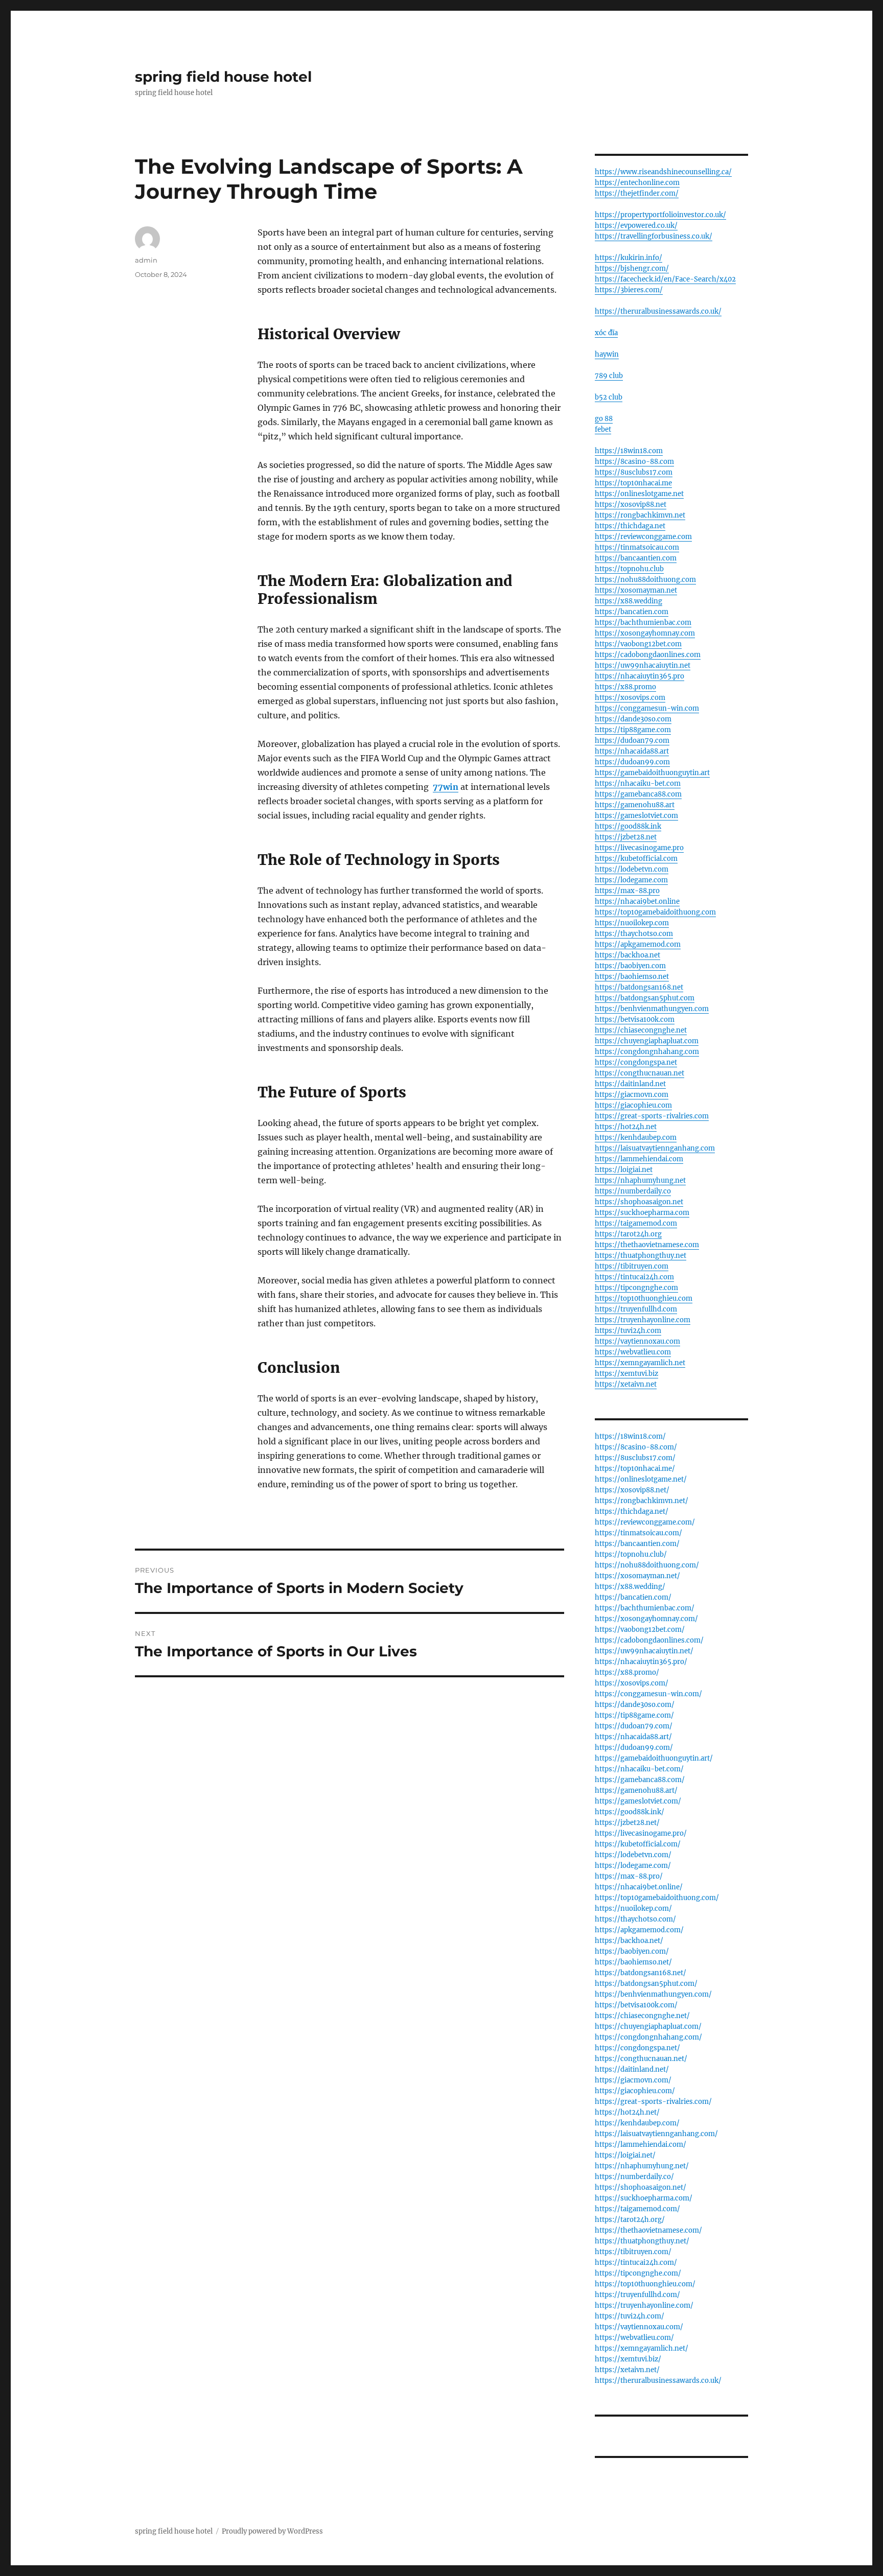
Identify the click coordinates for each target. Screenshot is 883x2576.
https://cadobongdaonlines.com (648, 655)
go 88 (604, 419)
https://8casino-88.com (634, 462)
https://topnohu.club (629, 569)
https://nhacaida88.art (632, 751)
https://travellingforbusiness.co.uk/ (654, 236)
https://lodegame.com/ (633, 1866)
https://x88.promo (625, 687)
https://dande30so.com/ (635, 1705)
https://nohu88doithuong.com (645, 580)
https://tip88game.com (633, 730)
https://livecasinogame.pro (639, 848)
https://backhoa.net (628, 955)
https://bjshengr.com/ (632, 268)
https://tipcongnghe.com (636, 1288)
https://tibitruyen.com (632, 1266)
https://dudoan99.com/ (634, 1748)
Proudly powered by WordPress (272, 2531)
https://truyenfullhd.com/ (637, 2295)
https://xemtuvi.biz (626, 1374)
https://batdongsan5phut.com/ (646, 1984)
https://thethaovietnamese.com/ (648, 2230)
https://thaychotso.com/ (635, 1919)
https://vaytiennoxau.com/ (639, 2327)
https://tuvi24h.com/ (630, 2316)
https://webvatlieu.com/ (634, 2338)
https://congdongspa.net (636, 1062)
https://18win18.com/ (630, 1436)
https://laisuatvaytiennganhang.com (655, 1148)
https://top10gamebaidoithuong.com (655, 912)
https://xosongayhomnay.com (645, 633)
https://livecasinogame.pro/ (641, 1833)
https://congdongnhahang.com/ (648, 2037)
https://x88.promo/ (627, 1672)
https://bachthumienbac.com (643, 623)
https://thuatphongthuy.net (641, 1256)
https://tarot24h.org (628, 1234)
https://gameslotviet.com (636, 816)
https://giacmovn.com (632, 1095)
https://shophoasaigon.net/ (641, 2187)
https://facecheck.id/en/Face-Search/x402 (665, 279)
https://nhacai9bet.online (637, 901)
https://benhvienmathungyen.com (652, 1009)
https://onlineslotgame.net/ (641, 1479)
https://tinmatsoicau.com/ (638, 1533)
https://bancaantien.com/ (637, 1544)
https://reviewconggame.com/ (645, 1522)
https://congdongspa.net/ (637, 2048)
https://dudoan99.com (632, 762)
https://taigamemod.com (636, 1223)
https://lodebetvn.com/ (633, 1855)
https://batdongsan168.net (639, 987)
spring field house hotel (223, 77)
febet (603, 429)
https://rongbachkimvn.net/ (642, 1501)
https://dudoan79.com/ (634, 1726)
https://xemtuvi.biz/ (628, 2359)
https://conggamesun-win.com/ (648, 1694)
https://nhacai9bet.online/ (639, 1887)
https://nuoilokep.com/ (633, 1908)
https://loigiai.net (624, 1170)
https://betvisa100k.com (635, 1020)
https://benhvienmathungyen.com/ (653, 1994)
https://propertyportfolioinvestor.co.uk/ (660, 215)
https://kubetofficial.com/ (638, 1844)
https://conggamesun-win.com (647, 708)
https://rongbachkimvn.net (640, 515)
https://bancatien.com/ (633, 1597)
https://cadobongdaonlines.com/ (649, 1640)
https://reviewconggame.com (643, 537)
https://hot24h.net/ (627, 2112)
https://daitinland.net (630, 1084)
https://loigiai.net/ (625, 2155)
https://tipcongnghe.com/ (638, 2273)
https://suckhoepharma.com (642, 1213)
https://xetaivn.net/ (627, 2370)
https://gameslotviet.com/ (638, 1801)
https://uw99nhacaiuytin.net (643, 665)
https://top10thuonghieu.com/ (645, 2284)
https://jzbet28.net (626, 837)
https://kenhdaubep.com (636, 1138)
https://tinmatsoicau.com (637, 547)
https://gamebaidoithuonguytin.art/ (654, 1758)
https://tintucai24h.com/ (636, 2263)
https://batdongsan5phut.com (645, 998)
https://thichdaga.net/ (632, 1512)
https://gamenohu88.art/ (636, 1790)
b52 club (609, 397)
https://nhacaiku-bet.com (638, 783)
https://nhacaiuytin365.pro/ (641, 1662)
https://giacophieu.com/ (635, 2091)
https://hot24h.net (626, 1127)
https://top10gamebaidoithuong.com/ (657, 1898)
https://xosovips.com (630, 698)
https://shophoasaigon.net (639, 1202)
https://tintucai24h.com (634, 1277)
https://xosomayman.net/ (637, 1576)
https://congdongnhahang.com (647, 1052)
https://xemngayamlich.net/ (642, 2348)
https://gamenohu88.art (635, 805)
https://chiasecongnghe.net (641, 1030)
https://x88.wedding (629, 601)
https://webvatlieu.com (633, 1352)
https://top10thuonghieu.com (644, 1298)
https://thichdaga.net (630, 526)
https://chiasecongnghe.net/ (642, 2016)
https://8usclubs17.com (634, 472)
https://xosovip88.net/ (632, 1490)
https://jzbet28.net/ (627, 1823)
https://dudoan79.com (632, 741)
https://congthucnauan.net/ (641, 2059)
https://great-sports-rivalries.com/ (653, 2102)
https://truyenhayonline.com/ (644, 2305)
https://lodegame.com (631, 880)
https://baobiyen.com (630, 966)
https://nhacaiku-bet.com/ (639, 1769)
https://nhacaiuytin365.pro (640, 676)
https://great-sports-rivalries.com (652, 1116)
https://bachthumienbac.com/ (645, 1608)
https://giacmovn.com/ (633, 2080)
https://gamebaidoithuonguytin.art (652, 773)
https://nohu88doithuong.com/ (647, 1565)
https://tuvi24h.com (628, 1331)
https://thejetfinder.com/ (637, 193)
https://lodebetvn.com (632, 869)
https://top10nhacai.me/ (635, 1469)
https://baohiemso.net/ (633, 1962)
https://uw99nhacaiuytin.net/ (644, 1651)
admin (146, 260)
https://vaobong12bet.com (638, 644)
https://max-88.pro (627, 891)
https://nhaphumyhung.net (640, 1180)
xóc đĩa (606, 333)
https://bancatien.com (632, 612)
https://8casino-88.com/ (636, 1447)
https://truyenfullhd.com (636, 1309)
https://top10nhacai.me (633, 483)
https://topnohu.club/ (631, 1554)
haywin (607, 354)
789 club (609, 376)
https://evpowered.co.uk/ (636, 226)
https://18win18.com (629, 451)
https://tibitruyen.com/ (633, 2252)
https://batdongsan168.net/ (641, 1973)
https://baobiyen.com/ (632, 1951)
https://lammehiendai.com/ (641, 2145)
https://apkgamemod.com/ (639, 1930)
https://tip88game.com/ (634, 1715)
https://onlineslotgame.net (639, 494)
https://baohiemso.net (632, 977)
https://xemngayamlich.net (640, 1363)
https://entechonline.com (637, 183)
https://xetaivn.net (626, 1384)
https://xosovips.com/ (632, 1683)
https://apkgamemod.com (638, 944)
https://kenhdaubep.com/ (637, 2123)
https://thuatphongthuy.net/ (642, 2241)
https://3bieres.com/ (629, 290)
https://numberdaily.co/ (634, 2177)
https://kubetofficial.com (636, 859)
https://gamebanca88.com (638, 794)
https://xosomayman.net (636, 590)
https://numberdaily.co (633, 1191)
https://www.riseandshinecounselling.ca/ (663, 172)
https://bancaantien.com (636, 558)
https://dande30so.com (633, 719)
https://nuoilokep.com (632, 923)
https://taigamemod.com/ (637, 2209)
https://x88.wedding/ (630, 1587)
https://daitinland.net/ (632, 2069)
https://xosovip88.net (631, 505)
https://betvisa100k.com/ (636, 2005)
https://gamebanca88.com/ (640, 1780)
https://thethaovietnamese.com (647, 1245)
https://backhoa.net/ (629, 1941)
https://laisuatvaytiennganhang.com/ (656, 2134)
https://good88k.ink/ (630, 1812)
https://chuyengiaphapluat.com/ (648, 2027)
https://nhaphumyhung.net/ (642, 2166)
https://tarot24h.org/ (630, 2220)
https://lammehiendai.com (639, 1159)
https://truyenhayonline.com (643, 1320)
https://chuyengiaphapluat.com (647, 1041)
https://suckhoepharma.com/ (644, 2198)
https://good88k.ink (628, 826)
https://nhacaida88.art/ (633, 1737)
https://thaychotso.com (634, 934)
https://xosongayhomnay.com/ (646, 1619)
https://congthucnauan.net (640, 1073)
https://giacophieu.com (633, 1105)
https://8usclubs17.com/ (635, 1458)
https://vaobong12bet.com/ (640, 1630)
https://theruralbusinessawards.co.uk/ (658, 311)
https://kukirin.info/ (629, 258)
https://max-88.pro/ (629, 1876)
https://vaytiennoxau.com (637, 1341)
